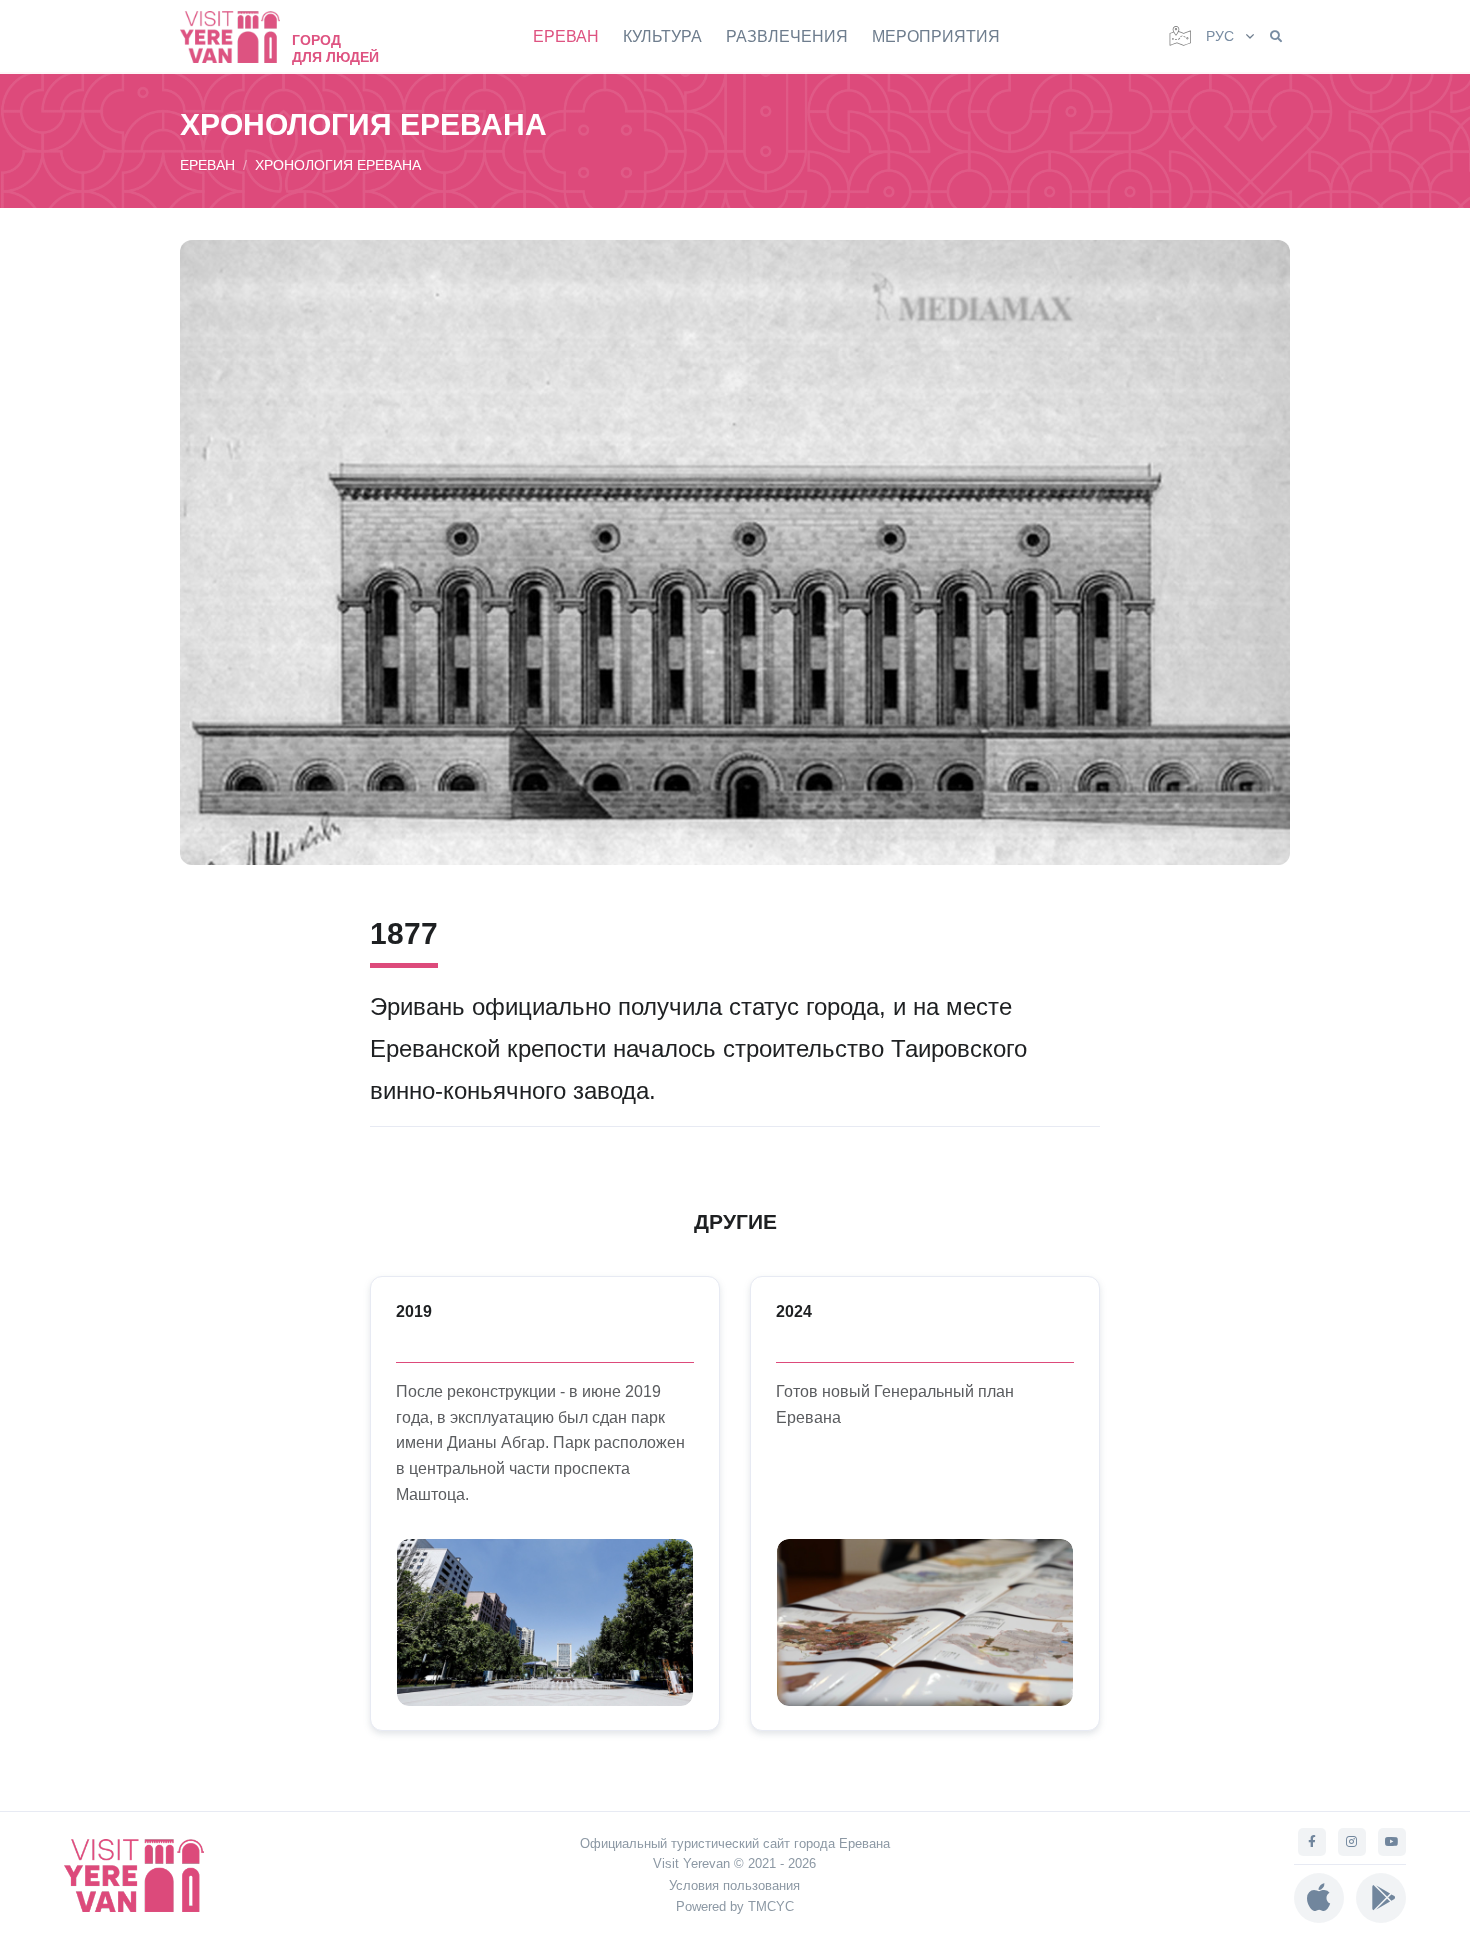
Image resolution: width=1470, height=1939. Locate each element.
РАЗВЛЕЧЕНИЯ (787, 36)
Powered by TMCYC (735, 1906)
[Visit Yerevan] (240, 36)
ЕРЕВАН (566, 36)
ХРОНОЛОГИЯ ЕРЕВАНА (338, 165)
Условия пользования (734, 1885)
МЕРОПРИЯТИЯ (936, 36)
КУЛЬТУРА (662, 36)
